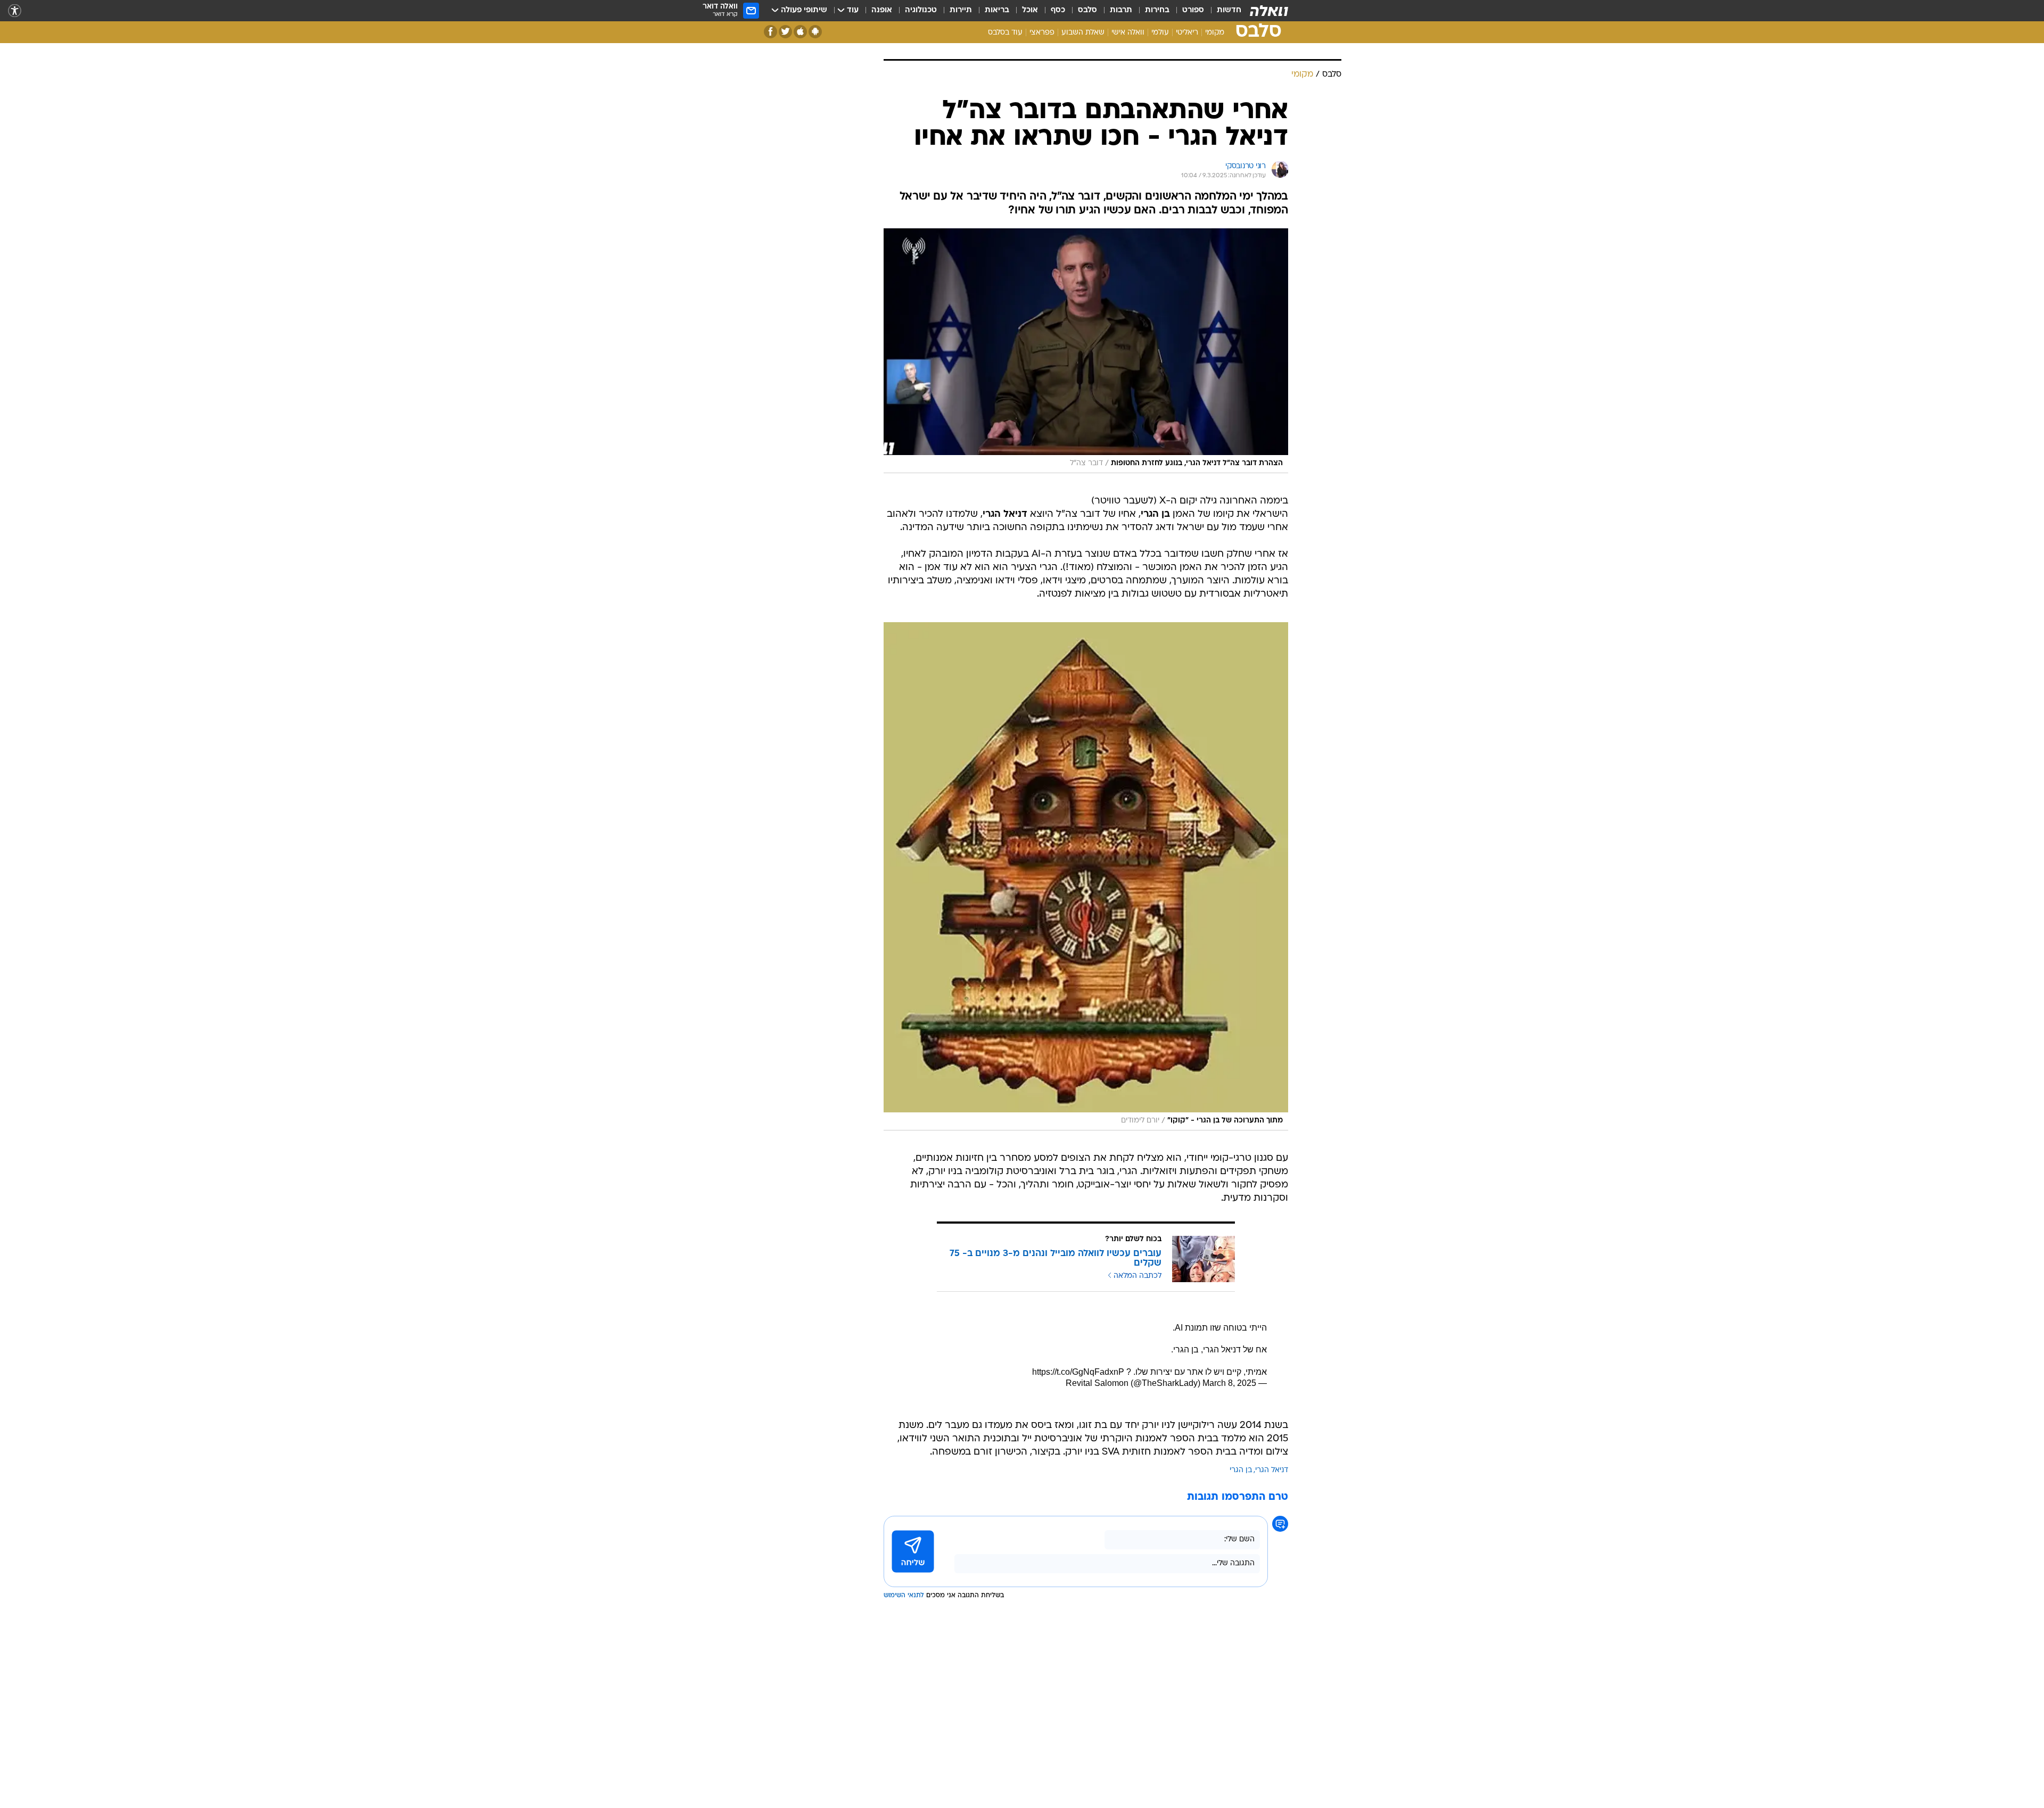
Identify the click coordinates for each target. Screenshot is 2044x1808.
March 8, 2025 (1229, 1497)
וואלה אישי (1128, 33)
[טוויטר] (785, 32)
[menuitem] (1223, 11)
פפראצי (1042, 33)
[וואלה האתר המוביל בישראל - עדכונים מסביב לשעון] (1269, 11)
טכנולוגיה (921, 10)
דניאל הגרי (1272, 1584)
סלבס (1087, 10)
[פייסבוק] (770, 32)
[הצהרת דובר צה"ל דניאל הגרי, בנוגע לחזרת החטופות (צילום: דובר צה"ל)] (1086, 465)
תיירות (961, 10)
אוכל (1030, 10)
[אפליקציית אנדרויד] (815, 32)
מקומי (1215, 33)
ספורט (1193, 10)
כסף (1058, 10)
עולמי (1160, 33)
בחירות (1157, 10)
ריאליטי (1187, 33)
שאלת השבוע (1083, 33)
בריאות (997, 10)
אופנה (882, 10)
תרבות (1121, 10)
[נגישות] (15, 11)
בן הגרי (1241, 1584)
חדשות (1229, 10)
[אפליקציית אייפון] (800, 32)
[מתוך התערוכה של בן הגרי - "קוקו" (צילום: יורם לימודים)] (1086, 990)
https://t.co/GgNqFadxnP (1078, 1486)
